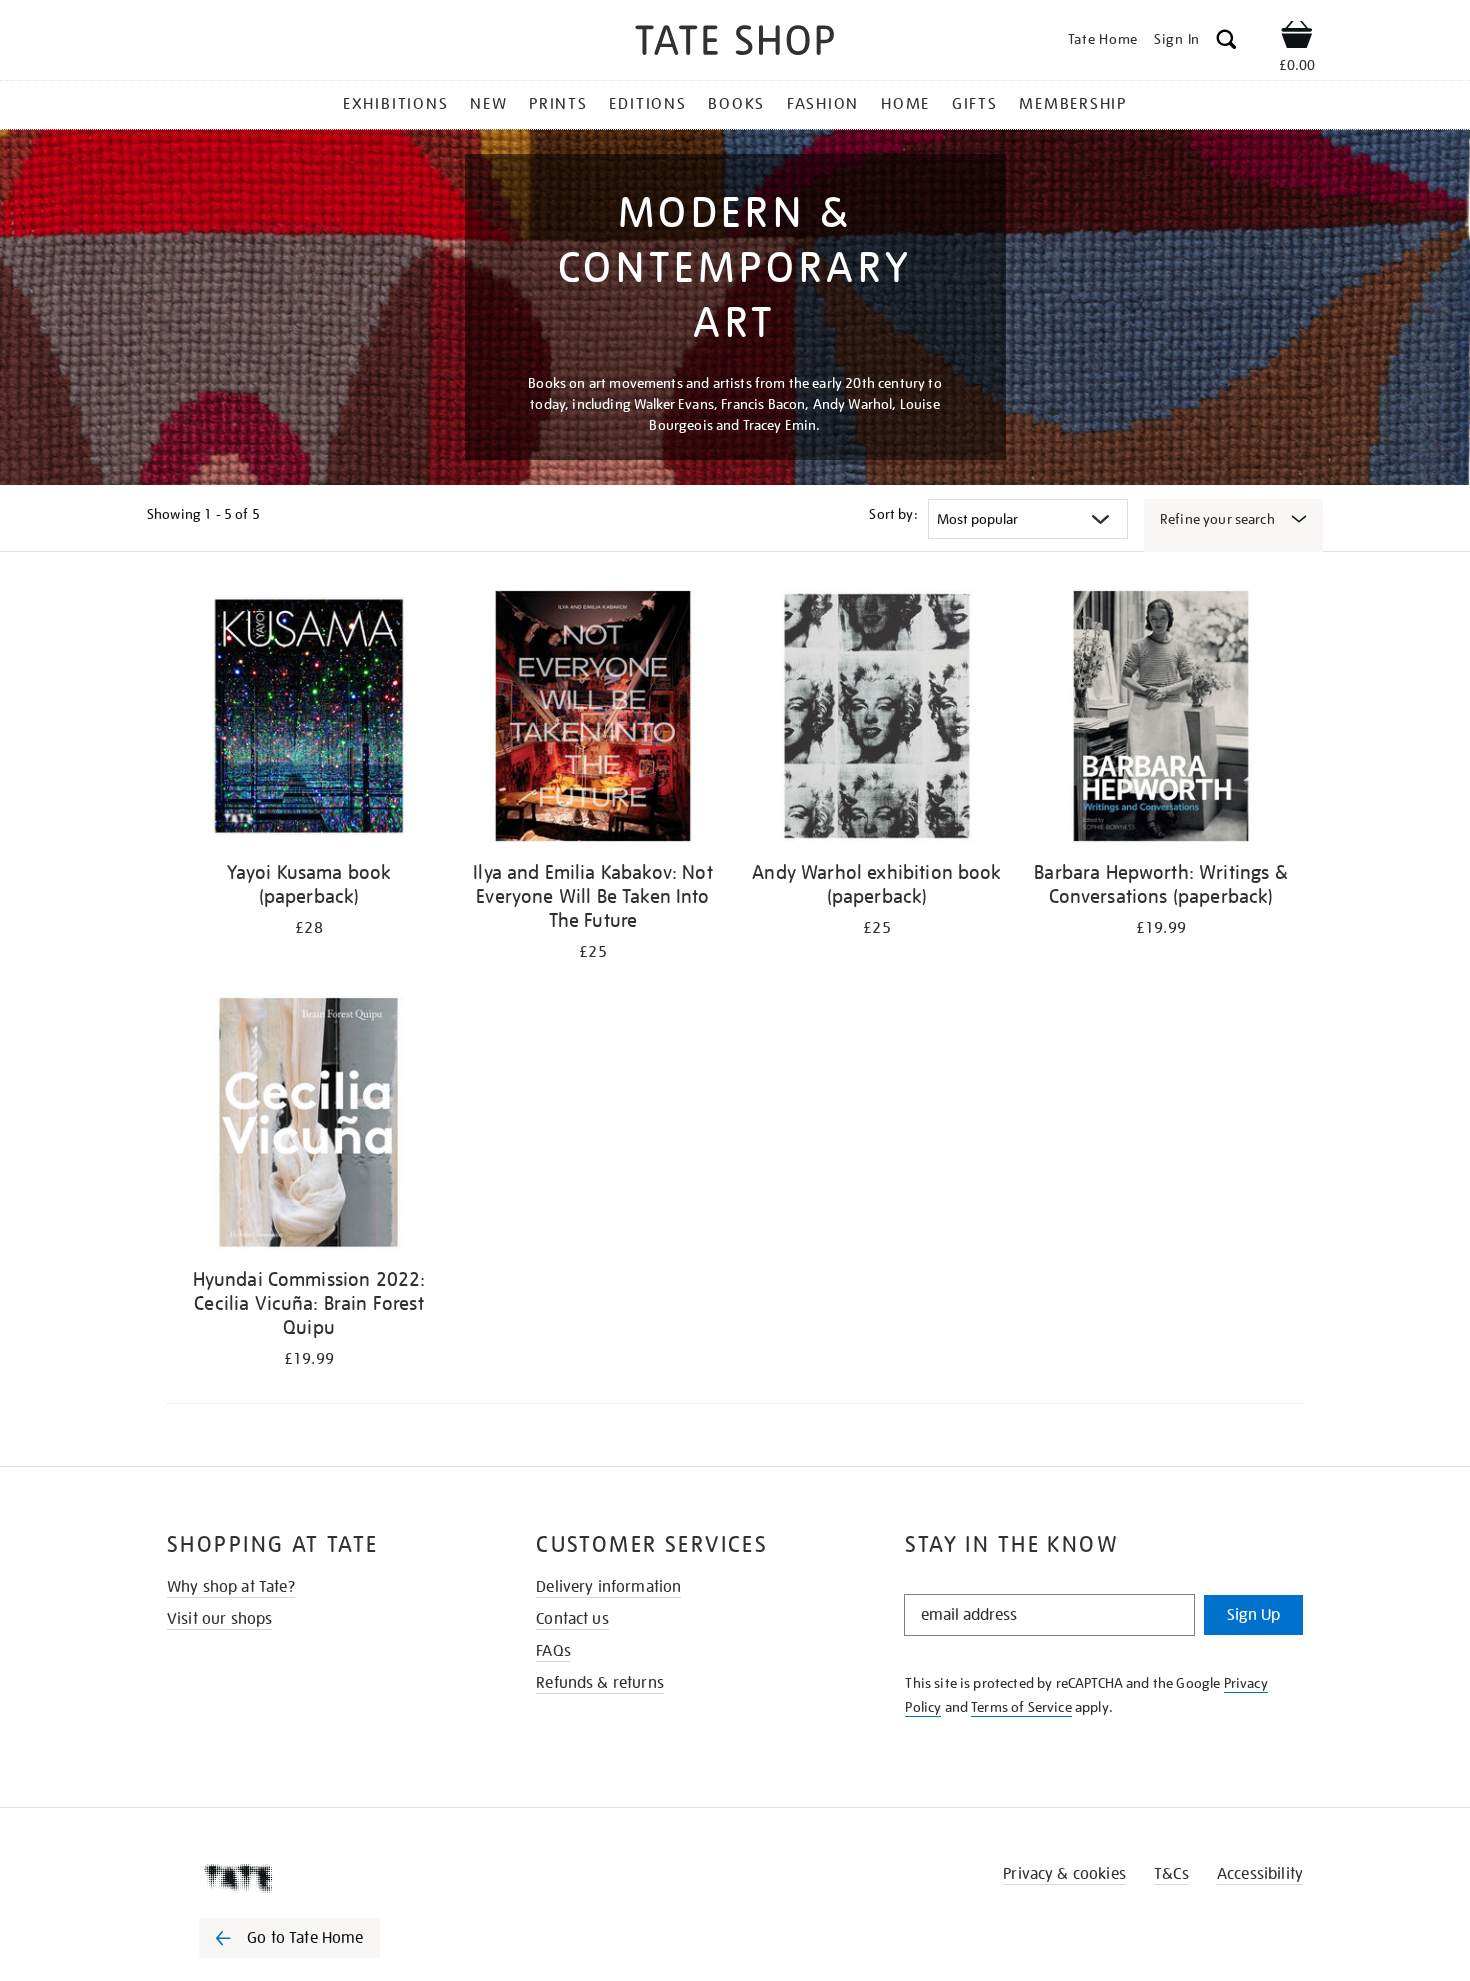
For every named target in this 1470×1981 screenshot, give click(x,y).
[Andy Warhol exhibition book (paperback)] (877, 719)
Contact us (572, 1619)
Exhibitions (395, 104)
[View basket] (1297, 38)
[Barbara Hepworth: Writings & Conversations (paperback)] (1161, 719)
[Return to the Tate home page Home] (735, 43)
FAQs (553, 1651)
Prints (558, 104)
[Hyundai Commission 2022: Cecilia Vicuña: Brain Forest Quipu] (309, 1126)
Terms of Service (1021, 1707)
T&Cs (1171, 1874)
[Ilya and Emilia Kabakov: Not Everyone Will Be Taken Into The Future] (593, 719)
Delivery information (608, 1587)
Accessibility (1260, 1874)
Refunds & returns (600, 1683)
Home (905, 104)
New (488, 104)
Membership (1073, 104)
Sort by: (893, 514)
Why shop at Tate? (231, 1587)
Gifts (975, 104)
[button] (1226, 42)
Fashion (823, 104)
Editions (647, 104)
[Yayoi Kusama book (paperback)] (309, 719)
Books (736, 104)
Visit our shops (219, 1619)
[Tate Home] (325, 1878)
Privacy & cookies (1064, 1874)
